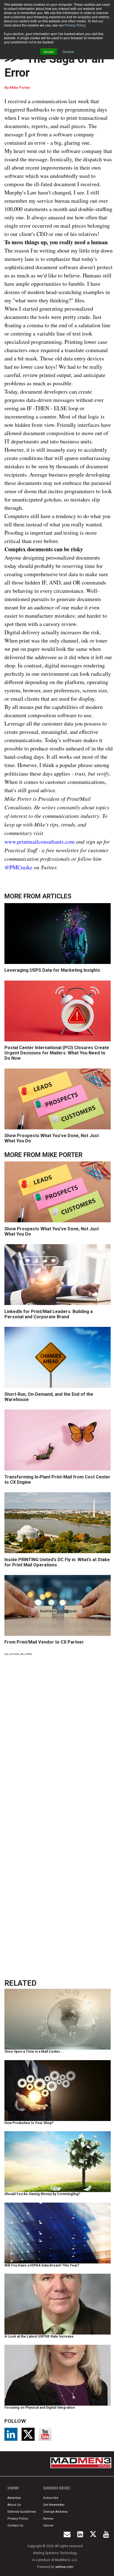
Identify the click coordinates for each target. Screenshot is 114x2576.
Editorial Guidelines (22, 2512)
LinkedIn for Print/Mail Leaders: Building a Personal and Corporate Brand (49, 1314)
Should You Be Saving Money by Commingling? (42, 2194)
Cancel (48, 2526)
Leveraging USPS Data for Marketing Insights (52, 970)
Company (13, 2488)
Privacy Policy (75, 25)
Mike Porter (20, 88)
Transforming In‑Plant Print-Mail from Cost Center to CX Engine (57, 1480)
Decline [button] (68, 52)
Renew (48, 2519)
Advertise (14, 2498)
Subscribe (51, 2498)
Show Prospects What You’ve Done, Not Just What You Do (52, 1138)
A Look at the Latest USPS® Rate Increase (39, 2336)
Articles (57, 896)
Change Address (55, 2512)
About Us (14, 2505)
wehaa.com (64, 2567)
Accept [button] (49, 52)
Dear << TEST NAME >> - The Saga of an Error (57, 59)
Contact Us (15, 2526)
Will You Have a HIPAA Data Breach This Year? (42, 2265)
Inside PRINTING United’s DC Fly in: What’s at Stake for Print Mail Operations (57, 1562)
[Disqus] (59, 1736)
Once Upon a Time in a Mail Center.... (34, 2052)
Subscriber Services (57, 2488)
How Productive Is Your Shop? (29, 2123)
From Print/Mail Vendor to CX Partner (44, 1642)
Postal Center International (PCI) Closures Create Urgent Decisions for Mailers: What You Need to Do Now (57, 1053)
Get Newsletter (54, 2505)
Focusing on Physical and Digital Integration (40, 2408)
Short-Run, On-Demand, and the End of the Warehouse (49, 1397)
